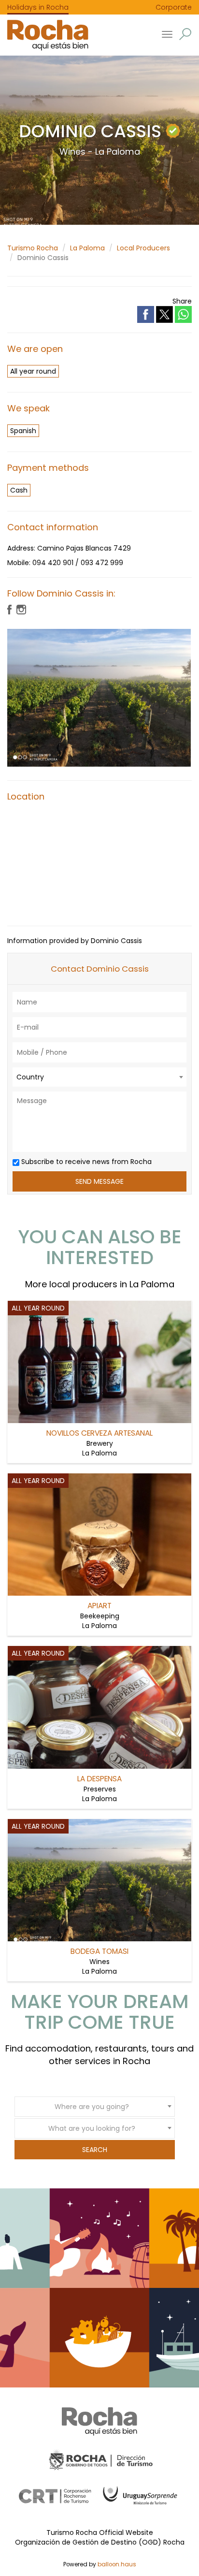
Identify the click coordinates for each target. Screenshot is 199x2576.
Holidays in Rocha (38, 7)
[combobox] (99, 1077)
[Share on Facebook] (147, 314)
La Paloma (87, 248)
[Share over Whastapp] (183, 314)
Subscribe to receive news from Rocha (85, 1162)
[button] (185, 34)
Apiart (99, 1606)
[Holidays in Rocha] (44, 35)
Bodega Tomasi (99, 1951)
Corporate (174, 7)
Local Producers (143, 248)
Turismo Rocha (33, 248)
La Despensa (99, 1779)
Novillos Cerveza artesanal (99, 1433)
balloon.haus (117, 2564)
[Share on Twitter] (165, 314)
